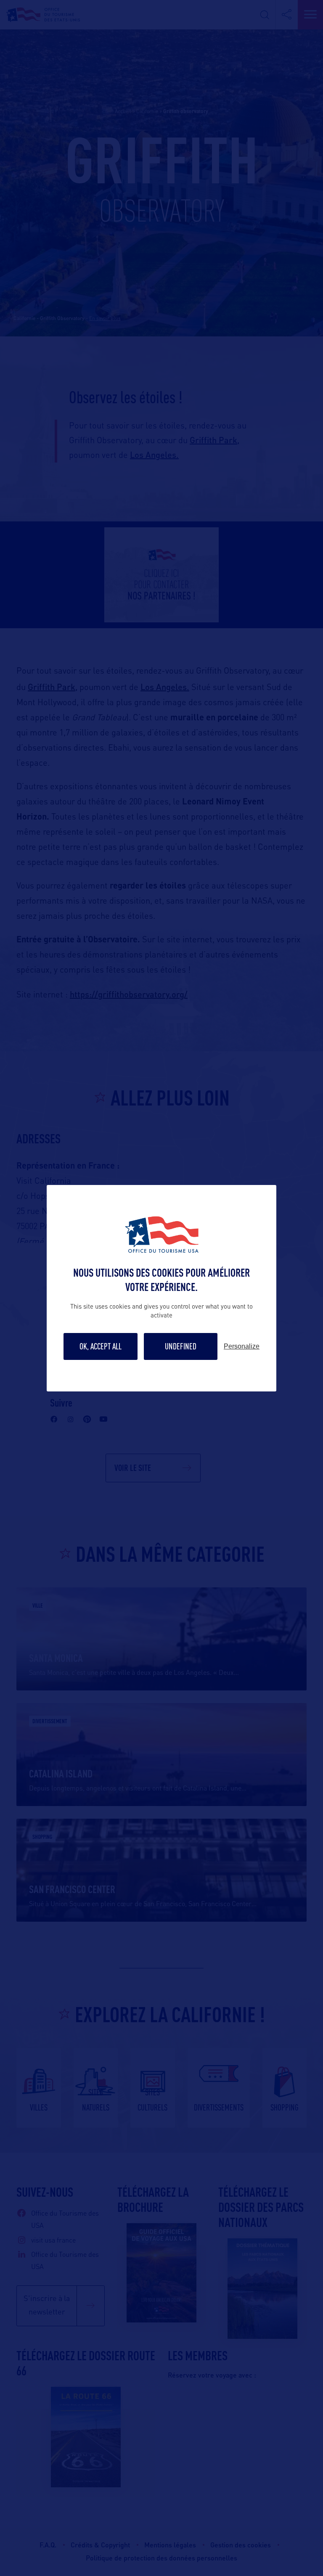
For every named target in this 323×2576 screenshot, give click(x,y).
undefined (181, 1346)
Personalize (242, 1346)
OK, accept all (101, 1346)
